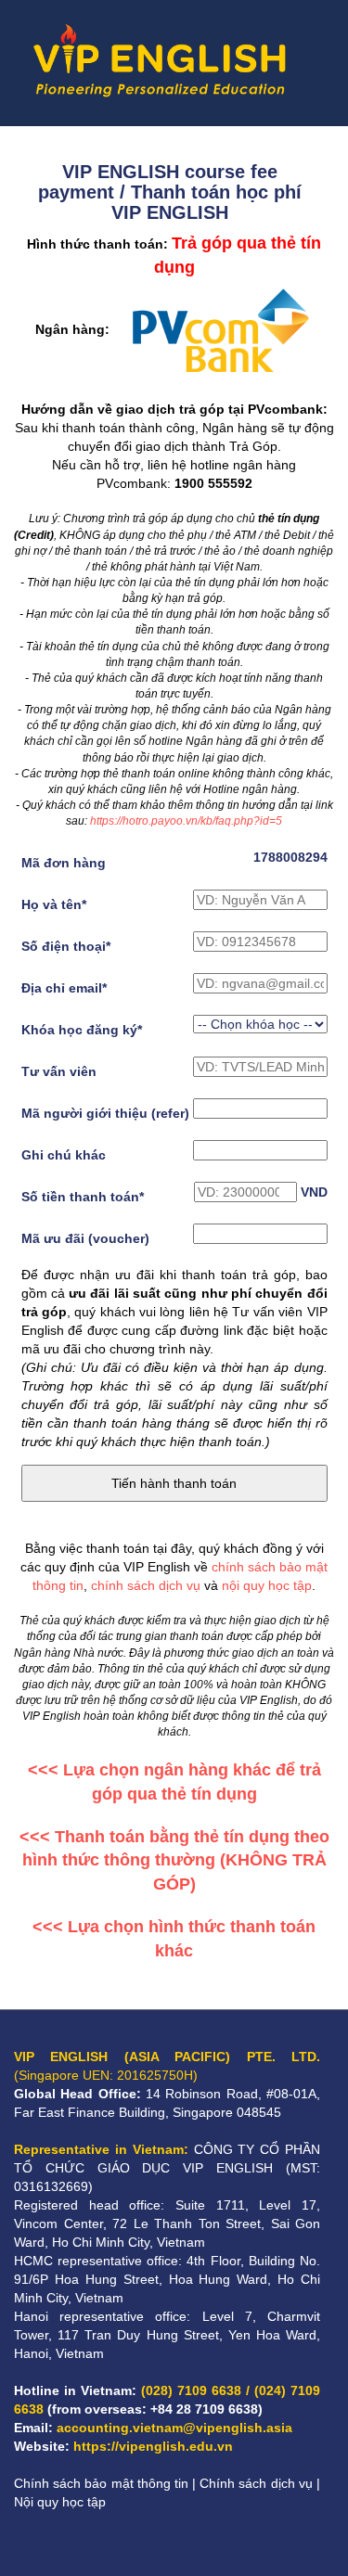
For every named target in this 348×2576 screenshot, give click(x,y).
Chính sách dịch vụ (256, 2483)
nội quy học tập (267, 1585)
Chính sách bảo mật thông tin (101, 2483)
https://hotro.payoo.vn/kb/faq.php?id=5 (186, 821)
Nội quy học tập (60, 2502)
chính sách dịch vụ (146, 1585)
